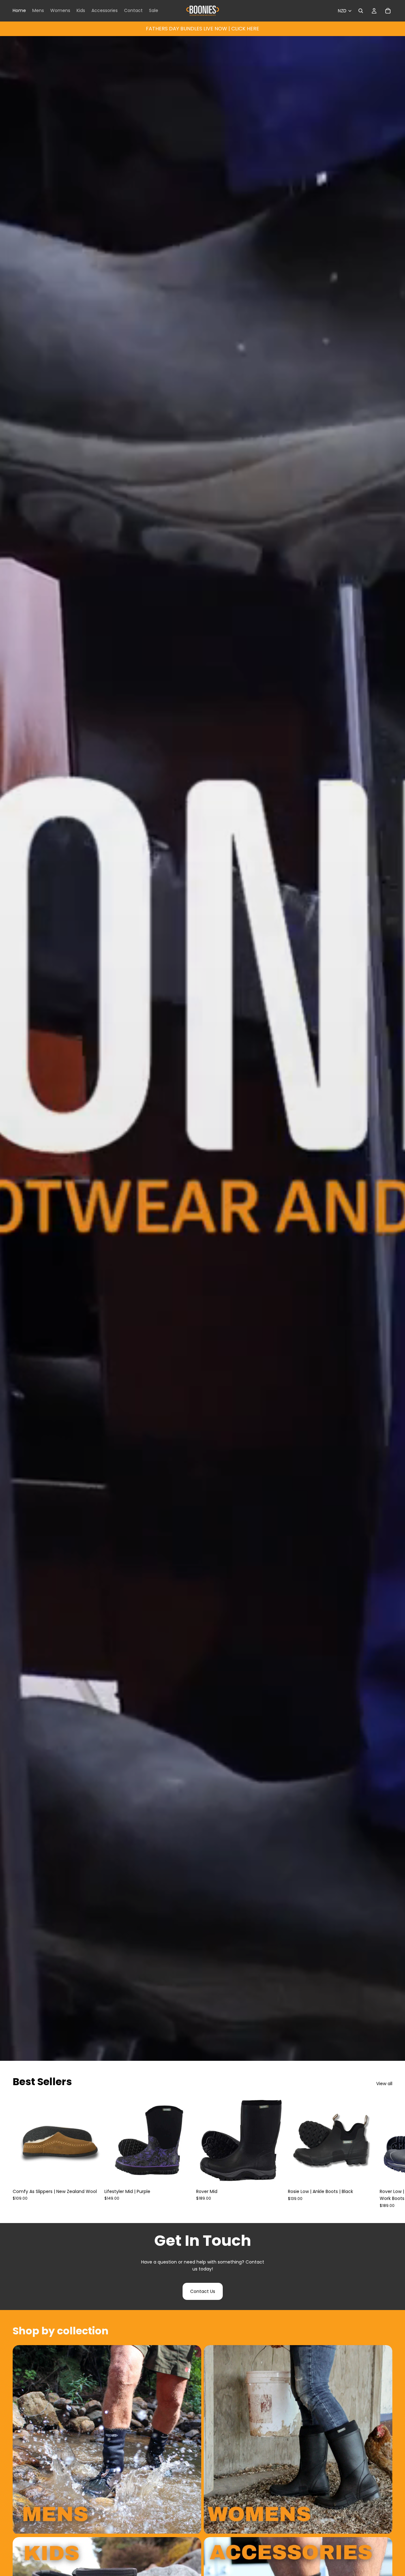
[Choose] (92, 2176)
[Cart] (388, 11)
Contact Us (203, 2291)
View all (384, 2084)
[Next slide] (385, 2152)
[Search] (361, 11)
